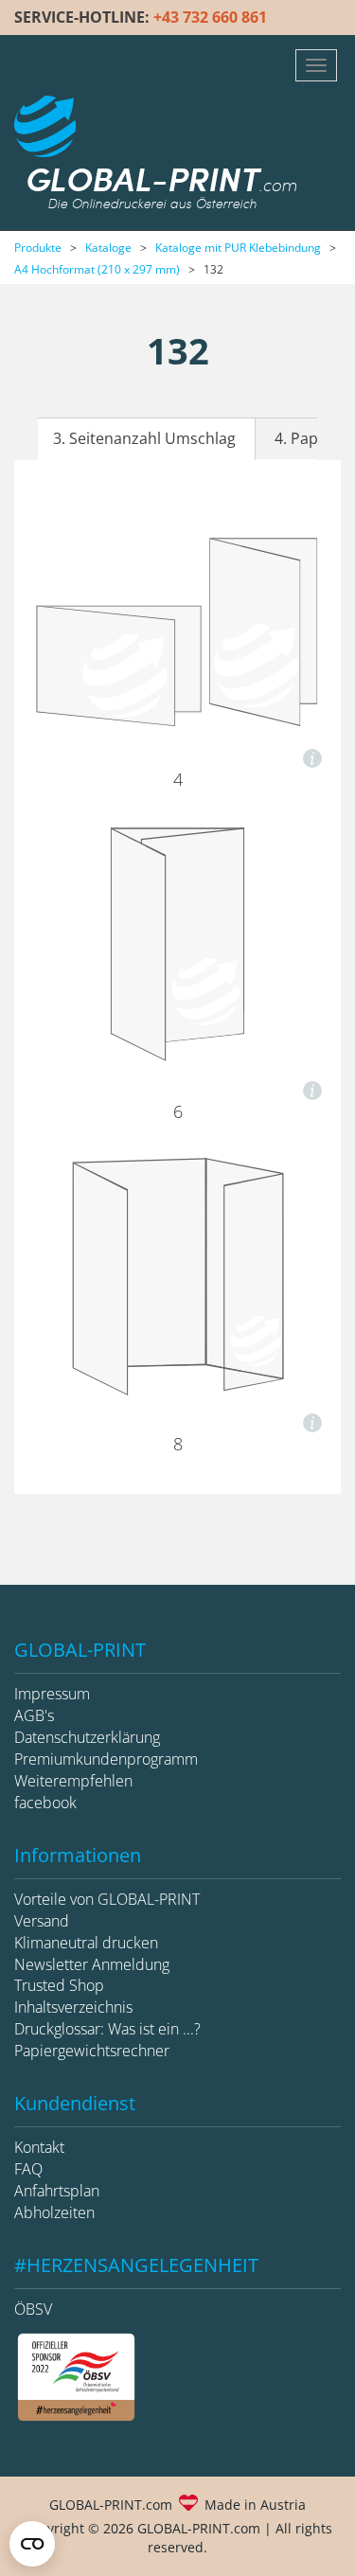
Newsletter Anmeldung (92, 1964)
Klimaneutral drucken (86, 1943)
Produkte (38, 248)
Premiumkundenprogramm (106, 1759)
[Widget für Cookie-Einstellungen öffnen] (32, 2544)
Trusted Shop (59, 1985)
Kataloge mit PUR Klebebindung (238, 248)
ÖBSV (33, 2309)
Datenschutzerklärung (87, 1737)
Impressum (52, 1694)
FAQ (28, 2169)
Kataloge (108, 248)
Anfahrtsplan (57, 2191)
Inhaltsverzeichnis (73, 2007)
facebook (45, 1803)
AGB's (34, 1715)
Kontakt (39, 2147)
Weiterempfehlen (73, 1781)
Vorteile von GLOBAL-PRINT (107, 1899)
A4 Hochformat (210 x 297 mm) (97, 269)
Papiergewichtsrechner (92, 2051)
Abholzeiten (54, 2212)
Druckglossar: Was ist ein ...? (107, 2029)
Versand (42, 1921)
